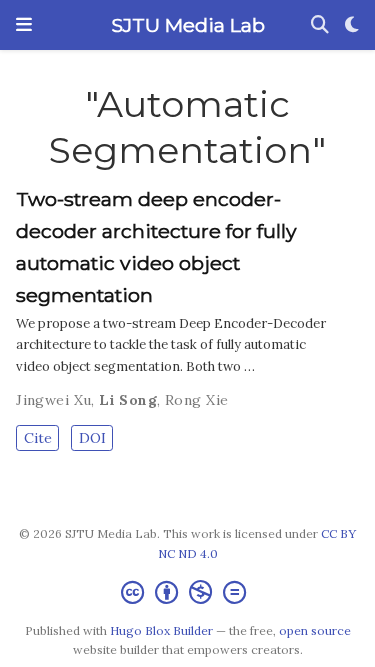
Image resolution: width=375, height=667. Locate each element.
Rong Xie (196, 400)
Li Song (128, 400)
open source (315, 630)
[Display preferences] (352, 25)
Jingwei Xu (53, 400)
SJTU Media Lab (188, 25)
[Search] (320, 25)
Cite (38, 438)
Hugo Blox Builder (161, 630)
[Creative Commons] (187, 592)
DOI (92, 438)
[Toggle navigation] (24, 25)
